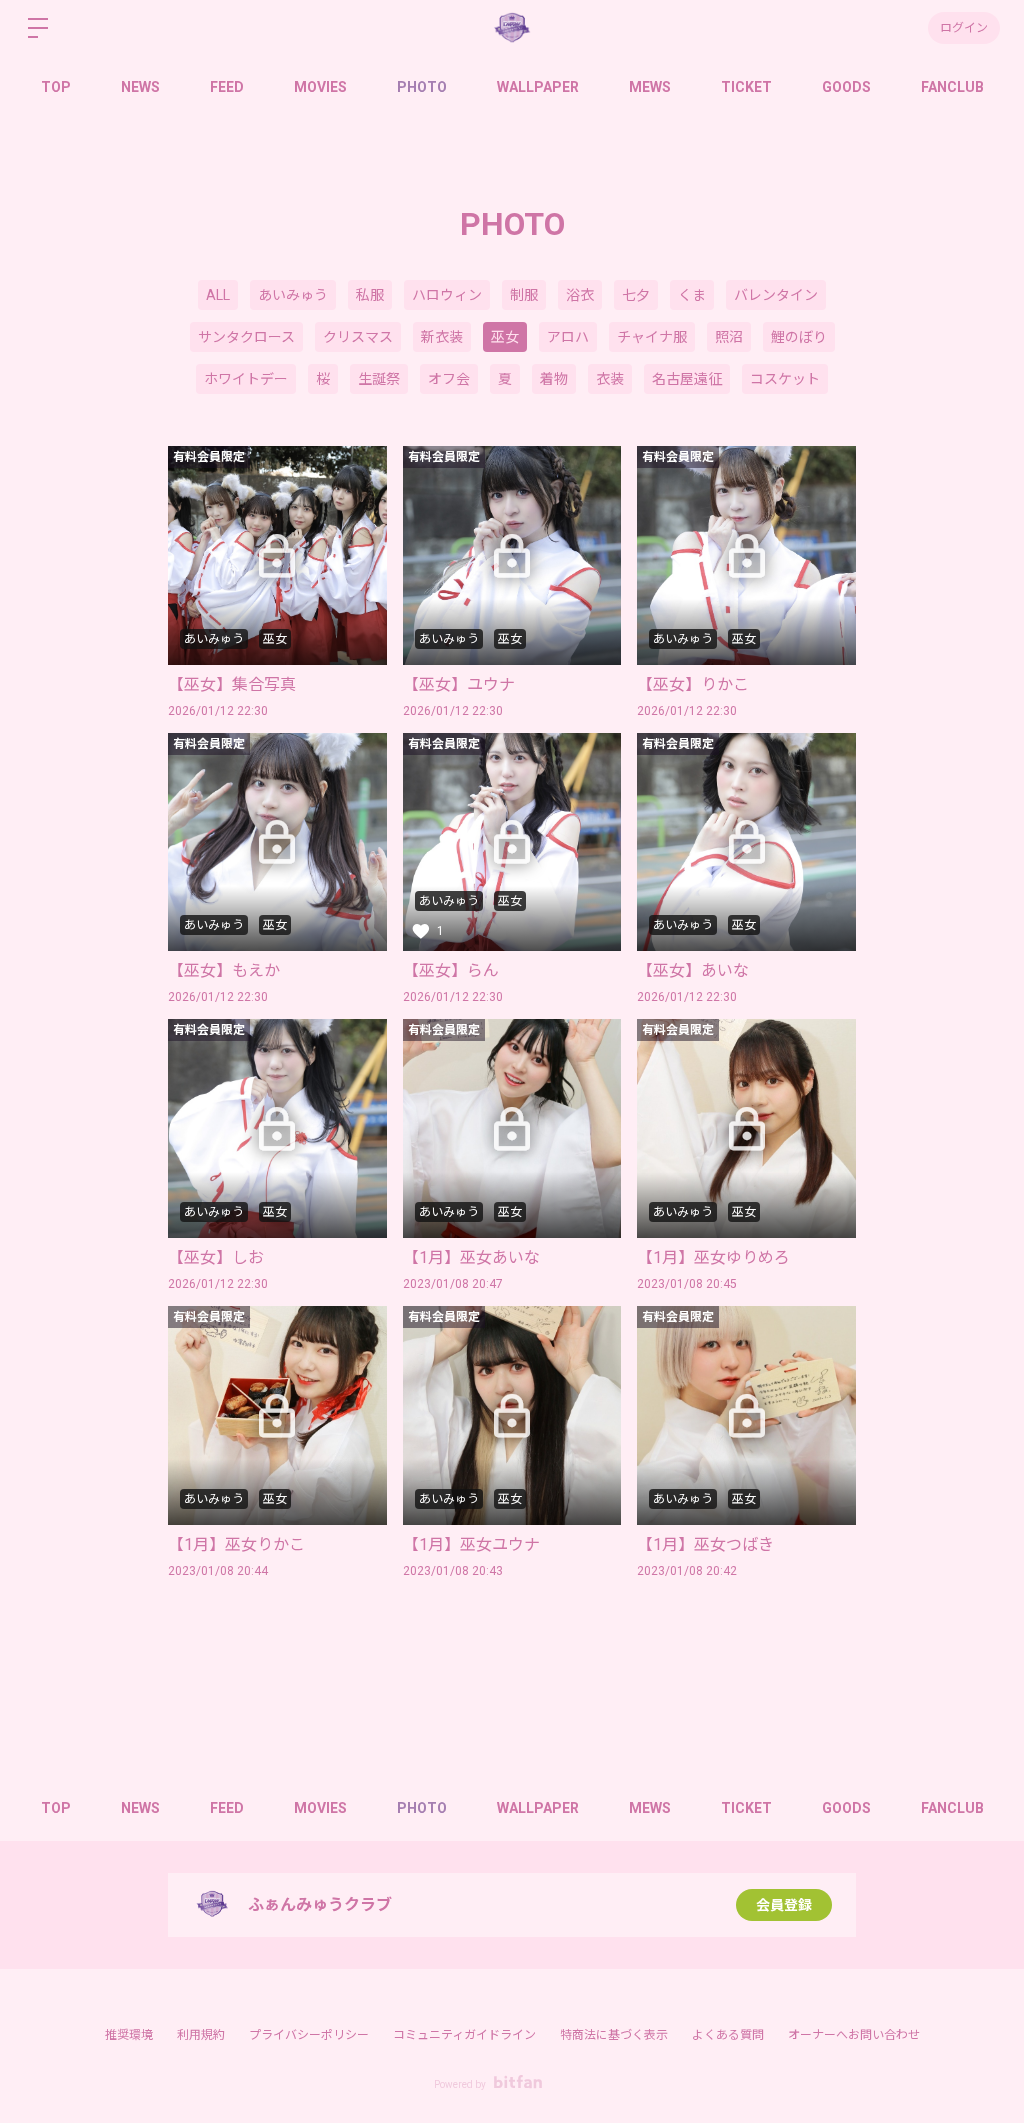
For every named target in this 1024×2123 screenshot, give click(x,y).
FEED (227, 87)
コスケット (785, 379)
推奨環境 (129, 2035)
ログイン (964, 28)
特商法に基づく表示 (614, 2035)
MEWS (650, 87)
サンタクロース (246, 337)
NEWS (140, 87)
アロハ (568, 337)
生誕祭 (379, 379)
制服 (524, 295)
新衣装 (442, 337)
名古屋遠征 (687, 379)
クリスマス (358, 337)
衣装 (610, 379)
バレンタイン (776, 295)
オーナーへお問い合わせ (854, 2035)
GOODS (846, 87)
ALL (218, 295)
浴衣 (580, 295)
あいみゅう (293, 295)
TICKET (746, 87)
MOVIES (320, 87)
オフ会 (449, 379)
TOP (56, 87)
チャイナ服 (652, 337)
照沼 (729, 337)
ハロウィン (447, 295)
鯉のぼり (799, 337)
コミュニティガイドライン (464, 2035)
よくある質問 (728, 2035)
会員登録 (784, 1905)
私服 (370, 295)
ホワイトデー (246, 379)
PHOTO (422, 87)
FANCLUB (952, 87)
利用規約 (201, 2035)
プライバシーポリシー (309, 2035)
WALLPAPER (538, 87)
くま (692, 295)
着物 (554, 379)
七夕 (636, 295)
